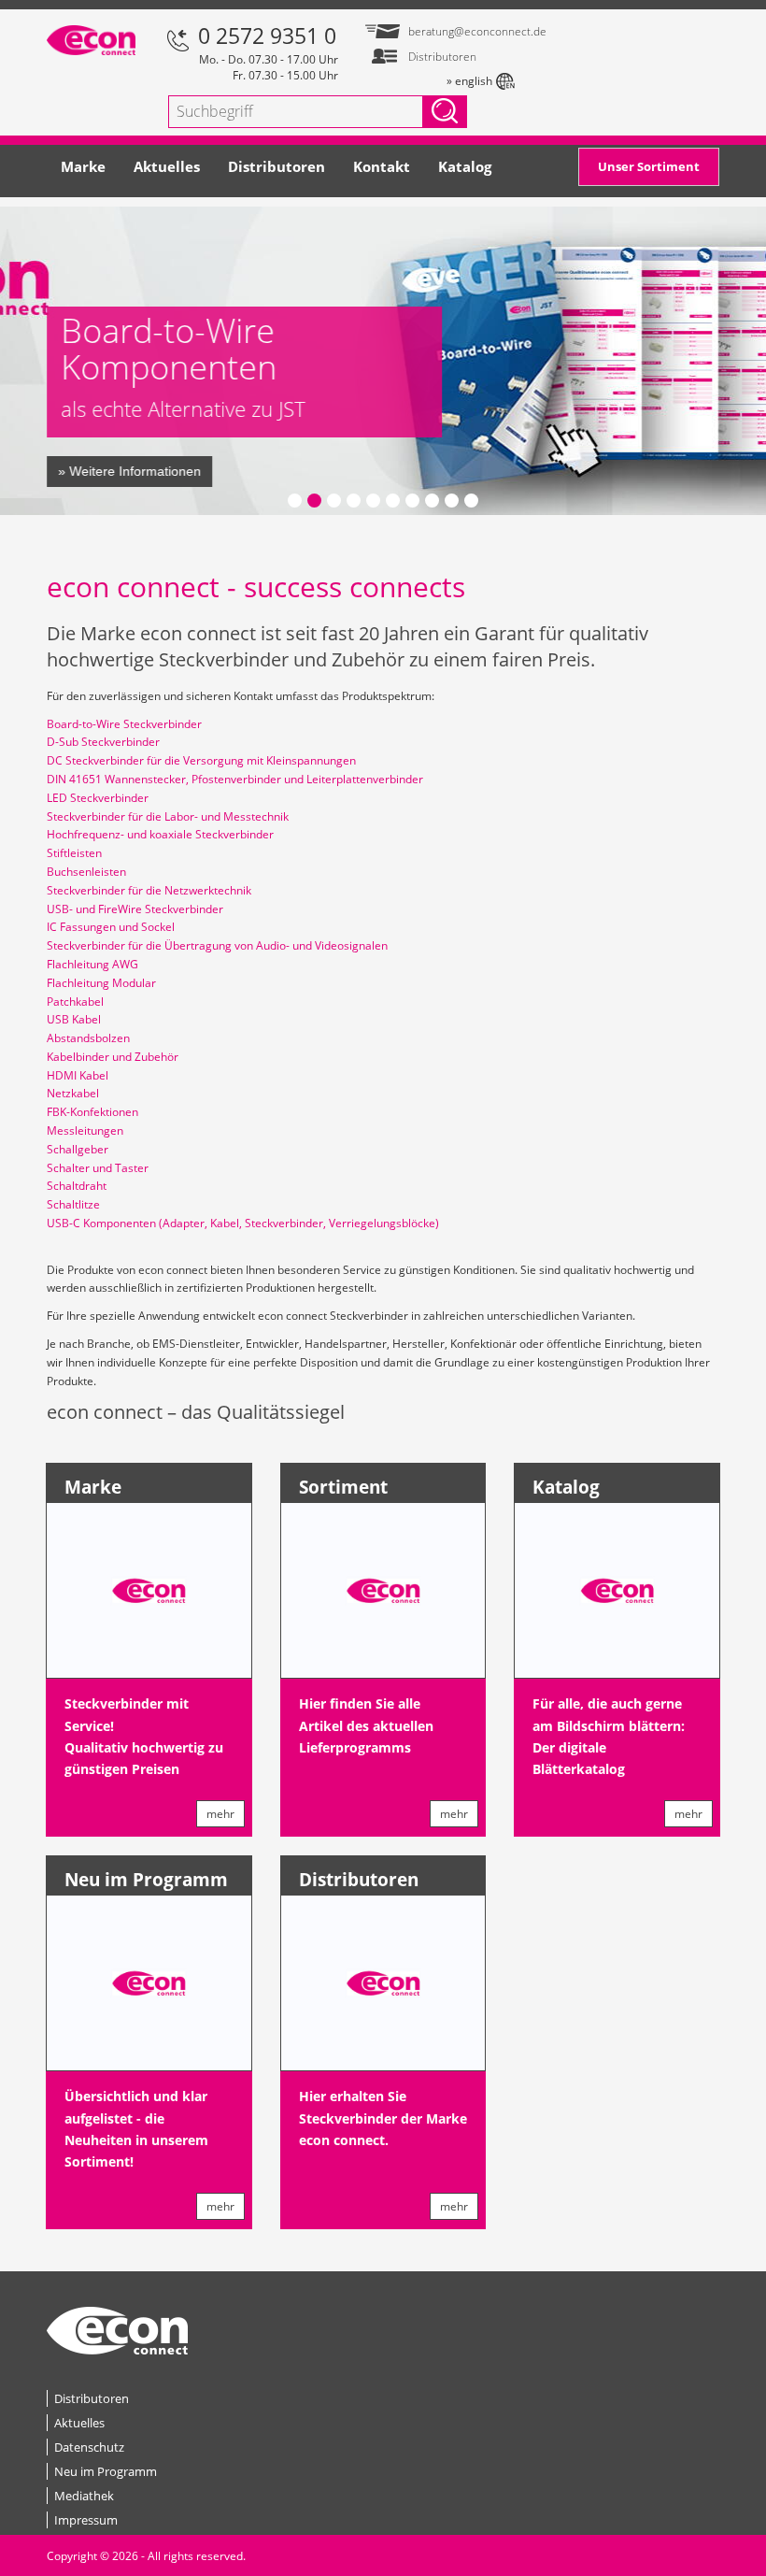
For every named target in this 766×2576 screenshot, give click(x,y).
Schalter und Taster (98, 1168)
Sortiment (343, 1487)
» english (469, 81)
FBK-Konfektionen (92, 1112)
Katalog (465, 166)
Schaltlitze (73, 1204)
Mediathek (84, 2496)
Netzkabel (73, 1093)
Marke (83, 166)
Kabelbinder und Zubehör (113, 1057)
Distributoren (277, 166)
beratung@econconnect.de (461, 31)
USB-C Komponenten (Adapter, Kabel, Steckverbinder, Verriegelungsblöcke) (243, 1223)
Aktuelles (167, 166)
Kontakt (382, 166)
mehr (220, 1814)
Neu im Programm (146, 1880)
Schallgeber (78, 1149)
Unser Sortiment (649, 166)
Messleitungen (85, 1131)
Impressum (86, 2520)
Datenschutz (89, 2447)
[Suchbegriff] (445, 112)
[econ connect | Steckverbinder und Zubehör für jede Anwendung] (91, 38)
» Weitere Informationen (129, 471)
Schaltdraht (77, 1186)
